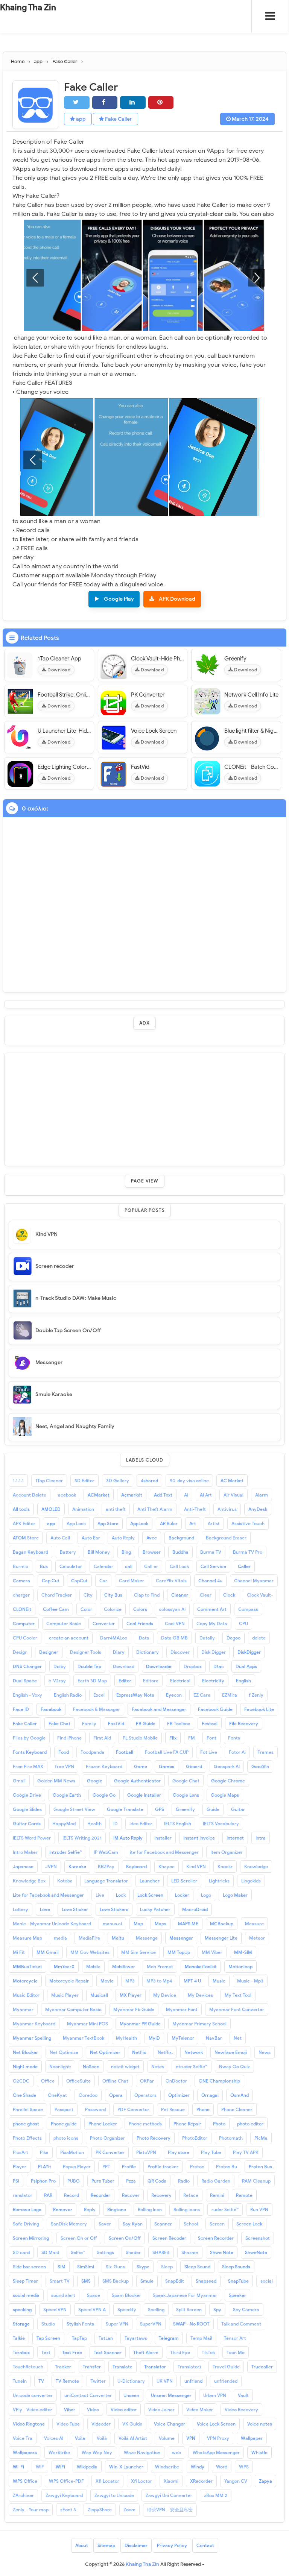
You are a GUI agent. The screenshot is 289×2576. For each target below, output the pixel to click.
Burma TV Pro (248, 1552)
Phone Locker (103, 2124)
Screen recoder (55, 1266)
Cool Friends (140, 1623)
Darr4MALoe (114, 1638)
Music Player (65, 1995)
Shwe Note (222, 2252)
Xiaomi (171, 2481)
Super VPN (117, 2324)
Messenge (147, 1938)
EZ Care (202, 1695)
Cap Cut (51, 1581)
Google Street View (74, 1809)
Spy (217, 2310)
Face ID (21, 1709)
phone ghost (26, 2124)
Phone (203, 2109)
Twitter (98, 2381)
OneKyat (57, 2095)
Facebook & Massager (97, 1709)
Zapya (265, 2481)
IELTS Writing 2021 (82, 1838)
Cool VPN (175, 1623)
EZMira (230, 1695)
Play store (179, 2152)
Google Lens (186, 1795)
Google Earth (67, 1795)
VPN (191, 2438)
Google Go (104, 1795)
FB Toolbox (179, 1724)
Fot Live (209, 1752)
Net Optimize (64, 2052)
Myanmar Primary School (199, 2024)
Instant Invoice (199, 1838)
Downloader (159, 1666)
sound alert (63, 2295)
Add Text (163, 1495)
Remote (244, 2195)
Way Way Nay (97, 2452)
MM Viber (212, 1952)
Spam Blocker (126, 2295)
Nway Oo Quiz (234, 2067)
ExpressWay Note (135, 1695)
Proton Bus (260, 2167)
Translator (155, 2367)
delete (259, 1638)
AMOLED (51, 1509)
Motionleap (240, 1967)
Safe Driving (26, 2224)
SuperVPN (151, 2324)
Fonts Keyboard (30, 1752)
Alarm (262, 1495)
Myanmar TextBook (84, 2038)
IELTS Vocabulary (221, 1824)
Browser (152, 1552)
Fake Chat (59, 1724)
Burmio (21, 1566)
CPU (243, 1623)
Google (95, 1781)
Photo (219, 2124)
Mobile (93, 1967)
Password (95, 2109)
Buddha (180, 1552)
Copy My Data (212, 1623)
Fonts (234, 1738)
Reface (191, 2195)
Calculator (71, 1566)
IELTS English (178, 1824)
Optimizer (179, 2095)
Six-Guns (115, 2267)
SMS (86, 2281)
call (129, 1566)
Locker (182, 1895)
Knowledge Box (29, 1881)
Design (20, 1652)
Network (194, 2052)
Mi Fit (19, 1952)
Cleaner (180, 1595)
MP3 (130, 1981)
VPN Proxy (218, 2438)
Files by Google (29, 1738)
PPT (106, 2167)
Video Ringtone (29, 2424)
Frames (265, 1752)
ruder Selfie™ (225, 2209)
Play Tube (211, 2152)
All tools (21, 1509)
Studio (48, 2324)
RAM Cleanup (256, 2181)
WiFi (60, 2467)
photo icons (66, 2138)
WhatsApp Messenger (216, 2452)
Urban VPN (215, 2395)
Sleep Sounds (236, 2267)
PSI (16, 2181)
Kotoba (65, 1881)
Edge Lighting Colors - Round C (65, 767)
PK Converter (148, 695)
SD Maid (50, 2252)
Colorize (113, 1609)
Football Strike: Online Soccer (65, 695)
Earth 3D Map (92, 1681)
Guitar (238, 1809)
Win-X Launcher (126, 2467)
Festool (210, 1724)
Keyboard (136, 1866)
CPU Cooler (25, 1638)
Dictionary (148, 1652)
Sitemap (106, 2545)
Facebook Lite (259, 1709)
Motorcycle (25, 1981)
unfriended (226, 2381)
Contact (205, 2545)
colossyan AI (172, 1609)
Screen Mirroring (31, 2238)
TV (41, 2381)
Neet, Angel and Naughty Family (75, 1426)
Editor (125, 1681)
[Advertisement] (144, 1110)
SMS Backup (116, 2281)
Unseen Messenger (171, 2395)
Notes (158, 2067)
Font (211, 1738)
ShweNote (256, 2252)
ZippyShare (100, 2510)
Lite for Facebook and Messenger (48, 1895)
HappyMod (64, 1824)
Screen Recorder (216, 2238)
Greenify (235, 659)
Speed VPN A (92, 2310)
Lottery (21, 1909)
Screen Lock (249, 2224)
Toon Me (236, 2352)
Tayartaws (136, 2338)
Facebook (51, 1709)
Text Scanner (108, 2352)
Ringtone (117, 2209)
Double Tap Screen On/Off (68, 1331)
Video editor (124, 2410)
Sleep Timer (25, 2281)
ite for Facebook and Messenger (164, 1852)
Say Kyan (133, 2224)
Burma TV (211, 1552)
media (60, 1938)
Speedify (127, 2310)
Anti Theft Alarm (155, 1509)
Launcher (150, 1881)
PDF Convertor (133, 2109)
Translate (122, 2367)
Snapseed (206, 2281)
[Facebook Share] (105, 102)
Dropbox (193, 1666)
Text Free (72, 2352)
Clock (229, 1595)
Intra (261, 1838)
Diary (119, 1652)
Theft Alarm (146, 2352)
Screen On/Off (125, 2238)
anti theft (116, 1509)
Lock (121, 1895)
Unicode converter (33, 2395)
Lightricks (219, 1881)
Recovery (161, 2195)
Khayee (167, 1866)
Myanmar (23, 2009)
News (265, 2052)
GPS (160, 1809)
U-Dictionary (131, 2381)
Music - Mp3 (250, 1981)
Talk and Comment (241, 2324)
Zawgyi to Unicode (114, 2495)
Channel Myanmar (254, 1581)
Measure (254, 1924)
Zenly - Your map (31, 2510)
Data (144, 1638)
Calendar (103, 1566)
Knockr (225, 1866)
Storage (21, 2324)
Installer (163, 1838)
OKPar (147, 2081)
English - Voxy (27, 1695)
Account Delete (30, 1495)
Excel (99, 1695)
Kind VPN (46, 1234)
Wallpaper (252, 2438)
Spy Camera (246, 2310)
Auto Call (60, 1538)
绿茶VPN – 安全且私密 (170, 2510)
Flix (173, 1738)
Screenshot (258, 2238)
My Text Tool (238, 1995)
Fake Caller (118, 119)
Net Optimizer (105, 2052)
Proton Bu (227, 2167)
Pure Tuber (103, 2181)
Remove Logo (27, 2209)
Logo (206, 1895)
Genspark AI (227, 1766)
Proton (197, 2167)
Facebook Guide (215, 1709)
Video (93, 2410)
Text (46, 2352)
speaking (22, 2310)
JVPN (51, 1866)
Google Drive (27, 1795)
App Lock (76, 1523)
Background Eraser (226, 1538)
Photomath (231, 2138)
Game (141, 1766)
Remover (63, 2209)
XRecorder (201, 2481)
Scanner (163, 2224)
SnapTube (238, 2281)
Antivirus (227, 1509)
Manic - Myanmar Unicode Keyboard (52, 1924)
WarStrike (59, 2452)
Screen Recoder (169, 2238)
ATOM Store (26, 1538)
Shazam (190, 2252)
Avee (152, 1538)
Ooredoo (88, 2095)
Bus (44, 1566)
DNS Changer (27, 1666)
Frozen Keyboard (104, 1766)
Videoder (101, 2424)
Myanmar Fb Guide (134, 2009)
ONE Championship (219, 2081)
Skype (143, 2267)
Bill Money (99, 1552)
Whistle (259, 2452)
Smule (147, 2281)
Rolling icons (187, 2209)
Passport (64, 2109)
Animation (83, 1509)
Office (48, 2081)
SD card (21, 2252)
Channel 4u (210, 1581)
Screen (217, 2224)
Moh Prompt (160, 1967)
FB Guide (146, 1724)
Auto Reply (123, 1538)
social (267, 2281)
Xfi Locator (107, 2481)
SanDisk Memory (69, 2224)
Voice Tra (23, 2438)
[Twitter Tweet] (77, 102)
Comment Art (212, 1609)
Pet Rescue (173, 2109)
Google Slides (27, 1809)
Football (125, 1752)
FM (192, 1738)
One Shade (24, 2095)
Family (89, 1724)
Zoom (129, 2510)
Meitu (118, 1938)
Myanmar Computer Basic (73, 2009)
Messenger (49, 1362)
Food (64, 1752)
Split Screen (189, 2310)
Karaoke (77, 1866)
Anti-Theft (195, 1509)
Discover (180, 1652)
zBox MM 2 (216, 2495)
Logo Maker (235, 1895)
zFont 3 (68, 2510)
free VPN (65, 1766)
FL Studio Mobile (140, 1738)
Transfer (92, 2367)
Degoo (233, 1638)
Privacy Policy (172, 2545)
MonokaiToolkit (201, 1967)
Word (222, 2467)
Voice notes (260, 2424)
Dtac (219, 1666)
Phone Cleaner (237, 2109)
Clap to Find (147, 1595)
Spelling (156, 2310)
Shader (133, 2252)
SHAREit (161, 2252)
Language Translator (106, 1881)
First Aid (102, 1738)
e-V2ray (57, 1681)
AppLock (139, 1523)
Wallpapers (25, 2452)
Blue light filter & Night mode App (251, 731)
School (191, 2224)
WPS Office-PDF (66, 2481)
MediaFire (89, 1938)
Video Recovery (241, 2410)
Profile (129, 2167)
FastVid (140, 767)
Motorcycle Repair (69, 1981)
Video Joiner (161, 2410)
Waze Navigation (142, 2452)
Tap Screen (48, 2338)
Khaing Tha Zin (28, 7)
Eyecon (174, 1695)
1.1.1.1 (18, 1481)
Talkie (19, 2338)
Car (103, 1581)
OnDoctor (176, 2081)
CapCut (79, 1581)
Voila (80, 2438)
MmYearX (64, 1967)
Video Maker (200, 2410)
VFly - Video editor (33, 2410)
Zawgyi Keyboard (64, 2495)
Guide (213, 1809)
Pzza (131, 2181)
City (88, 1595)
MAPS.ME (188, 1924)
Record (71, 2195)
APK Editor (24, 1523)
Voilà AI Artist (133, 2438)
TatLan (106, 2338)
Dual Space (25, 1681)
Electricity (213, 1681)
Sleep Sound (197, 2267)
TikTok (208, 2352)
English (243, 1681)
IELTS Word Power (32, 1838)
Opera (116, 2095)
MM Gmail (48, 1952)
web (176, 2452)
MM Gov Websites (90, 1952)
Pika (44, 2152)
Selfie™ (78, 2252)
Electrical (180, 1681)
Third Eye (180, 2352)
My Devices (200, 1995)
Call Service (213, 1566)
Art (193, 1523)
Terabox (21, 2352)
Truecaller (262, 2367)
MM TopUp (179, 1952)
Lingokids (251, 1881)
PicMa (261, 2138)
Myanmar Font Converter (237, 2009)
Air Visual (233, 1495)
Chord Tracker (57, 1595)
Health (94, 1824)
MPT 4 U (192, 1981)
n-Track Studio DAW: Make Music (76, 1298)
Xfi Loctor (141, 2481)
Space (94, 2295)
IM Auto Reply (128, 1838)
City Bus (113, 1595)
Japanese (23, 1866)
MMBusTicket (27, 1967)
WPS (244, 2467)
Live (100, 1895)
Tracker (63, 2367)
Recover (131, 2195)
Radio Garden (216, 2181)
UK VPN (165, 2381)
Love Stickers (114, 1909)
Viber (70, 2410)
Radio (184, 2181)
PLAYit (45, 2167)
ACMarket (99, 1495)
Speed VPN (55, 2310)
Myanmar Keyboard (34, 2024)
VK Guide (132, 2424)
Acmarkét (132, 1495)
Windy (198, 2467)
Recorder (100, 2195)
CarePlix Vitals (171, 1581)
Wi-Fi (18, 2467)
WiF (40, 2467)
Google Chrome (228, 1781)
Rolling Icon (150, 2209)
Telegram (169, 2338)
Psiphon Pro (43, 2181)
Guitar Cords (27, 1824)
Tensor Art (235, 2338)
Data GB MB (174, 1638)
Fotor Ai (237, 1752)
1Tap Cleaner (49, 1481)
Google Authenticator (137, 1781)
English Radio (68, 1695)
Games (167, 1766)
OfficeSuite (78, 2081)
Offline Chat (115, 2081)
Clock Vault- (260, 1595)
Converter (104, 1623)
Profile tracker (163, 2167)
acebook (67, 1495)
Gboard (194, 1766)
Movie (107, 1981)
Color (86, 1609)
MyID (154, 2038)
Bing (126, 1552)
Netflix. (165, 2052)
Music (219, 1981)
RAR (48, 2195)
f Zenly (256, 1695)
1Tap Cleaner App (59, 659)
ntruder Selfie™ (192, 2067)
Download (59, 670)
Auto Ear (91, 1538)
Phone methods (145, 2124)
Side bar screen (29, 2267)
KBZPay (106, 1866)
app (80, 119)
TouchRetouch (28, 2367)
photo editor (250, 2124)
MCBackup (222, 1924)
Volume (167, 2438)
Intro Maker (25, 1852)
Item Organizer (227, 1852)
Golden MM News (56, 1781)
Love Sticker (75, 1909)
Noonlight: (60, 2067)
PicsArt (21, 2152)
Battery (68, 1552)
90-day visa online (189, 1481)
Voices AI (54, 2438)
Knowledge (256, 1866)
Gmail (19, 1781)
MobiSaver (124, 1967)
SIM (62, 2267)
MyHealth (126, 2038)
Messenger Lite (221, 1938)
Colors (140, 1609)
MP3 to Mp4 (159, 1981)
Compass (248, 1609)
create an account (69, 1638)
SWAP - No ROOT (191, 2324)
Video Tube (68, 2424)
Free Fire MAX (28, 1766)
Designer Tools (86, 1652)
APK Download (177, 599)
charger (21, 1595)
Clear (206, 1595)
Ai (186, 1495)
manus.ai (112, 1924)
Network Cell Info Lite (251, 695)
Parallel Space (28, 2109)
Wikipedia (87, 2467)
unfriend (193, 2381)
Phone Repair (187, 2124)
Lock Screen (150, 1895)
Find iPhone (69, 1738)
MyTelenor (183, 2038)
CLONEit (22, 1609)
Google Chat (186, 1781)
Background (181, 1538)
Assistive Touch (248, 1523)
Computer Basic (64, 1623)
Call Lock (179, 1566)
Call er (151, 1566)
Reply (90, 2209)
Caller (244, 1566)
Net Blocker (25, 2052)
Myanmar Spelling (32, 2038)
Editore (151, 1681)
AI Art (206, 1495)
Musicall (99, 1995)
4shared (149, 1481)
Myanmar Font (182, 2009)
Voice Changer (170, 2424)
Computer (24, 1623)
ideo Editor (141, 1824)
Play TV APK (246, 2152)
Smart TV (60, 2281)
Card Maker (132, 1581)
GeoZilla (260, 1766)
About (82, 2545)
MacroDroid (195, 1909)
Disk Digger (214, 1652)
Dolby (60, 1666)
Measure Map (27, 1938)
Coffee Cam (56, 1609)
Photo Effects (27, 2138)
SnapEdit (175, 2281)
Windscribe (167, 2467)
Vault (243, 2395)
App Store (108, 1523)
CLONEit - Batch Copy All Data (251, 767)
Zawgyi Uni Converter (169, 2495)
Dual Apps (246, 1666)
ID (116, 1824)
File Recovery (244, 1724)
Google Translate (125, 1809)
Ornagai (210, 2095)
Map (138, 1924)
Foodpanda (92, 1752)
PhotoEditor (195, 2138)
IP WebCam (106, 1852)
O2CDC (21, 2081)
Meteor (257, 1938)
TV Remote (67, 2381)
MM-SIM (243, 1952)
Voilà (102, 2438)
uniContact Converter (88, 2395)
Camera (21, 1581)
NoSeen (91, 2067)
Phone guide (64, 2124)
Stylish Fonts (80, 2324)
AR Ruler (169, 1523)
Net (238, 2038)
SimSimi (86, 2267)
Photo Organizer (107, 2138)
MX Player (131, 1995)
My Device (165, 1995)
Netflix (139, 2052)
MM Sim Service (138, 1952)
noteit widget (125, 2067)
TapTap (79, 2338)
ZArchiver (23, 2495)
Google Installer (144, 1795)
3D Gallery (118, 1481)
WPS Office (25, 2481)
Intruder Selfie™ (66, 1852)
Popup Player (77, 2167)
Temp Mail (201, 2338)
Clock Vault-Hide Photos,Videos (158, 659)
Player (20, 2167)
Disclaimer (136, 2545)
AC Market (232, 1481)
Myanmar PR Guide (140, 2024)
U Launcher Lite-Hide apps (65, 731)
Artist (214, 1523)
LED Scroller (184, 1881)
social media (26, 2295)
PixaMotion (72, 2152)
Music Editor (26, 1995)
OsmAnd (240, 2095)
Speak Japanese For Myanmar (185, 2295)
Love (45, 1909)
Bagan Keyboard (30, 1552)
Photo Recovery (154, 2138)
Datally (207, 1638)
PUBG (74, 2181)
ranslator (23, 2195)
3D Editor (84, 1481)
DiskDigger (249, 1652)
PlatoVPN (146, 2152)
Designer (49, 1652)
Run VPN (259, 2209)
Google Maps (225, 1795)
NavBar (214, 2038)
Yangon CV (236, 2481)
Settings (105, 2252)
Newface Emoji (231, 2052)
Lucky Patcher (155, 1909)
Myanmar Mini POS (87, 2024)
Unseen (131, 2395)
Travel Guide (226, 2367)
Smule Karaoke (54, 1394)
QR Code (157, 2181)
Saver (105, 2224)
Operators (145, 2095)
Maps (160, 1924)
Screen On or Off (79, 2238)
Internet (235, 1838)
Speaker (237, 2295)
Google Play (119, 599)
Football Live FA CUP (167, 1752)
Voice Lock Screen (154, 731)
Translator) (189, 2367)
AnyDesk (258, 1509)
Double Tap (89, 1666)
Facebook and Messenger (159, 1709)
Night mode (25, 2067)
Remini (217, 2195)
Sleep (167, 2267)
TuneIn (20, 2381)
